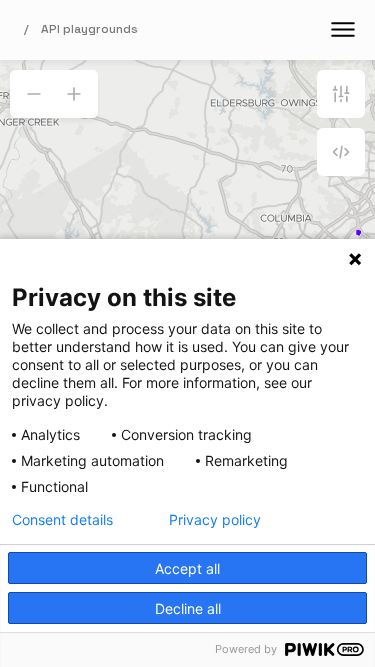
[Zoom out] (34, 94)
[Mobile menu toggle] (343, 30)
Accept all (187, 568)
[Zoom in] (74, 94)
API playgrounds (89, 29)
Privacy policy (215, 520)
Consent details (62, 520)
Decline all (188, 608)
